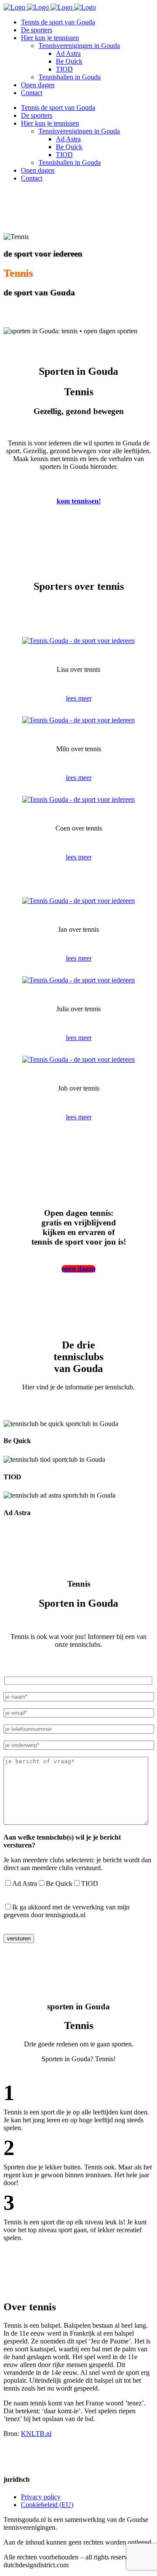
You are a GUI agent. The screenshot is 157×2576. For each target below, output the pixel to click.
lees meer (79, 698)
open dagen (78, 1269)
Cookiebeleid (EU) (47, 2505)
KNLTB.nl (36, 2434)
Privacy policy (41, 2497)
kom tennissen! (79, 501)
